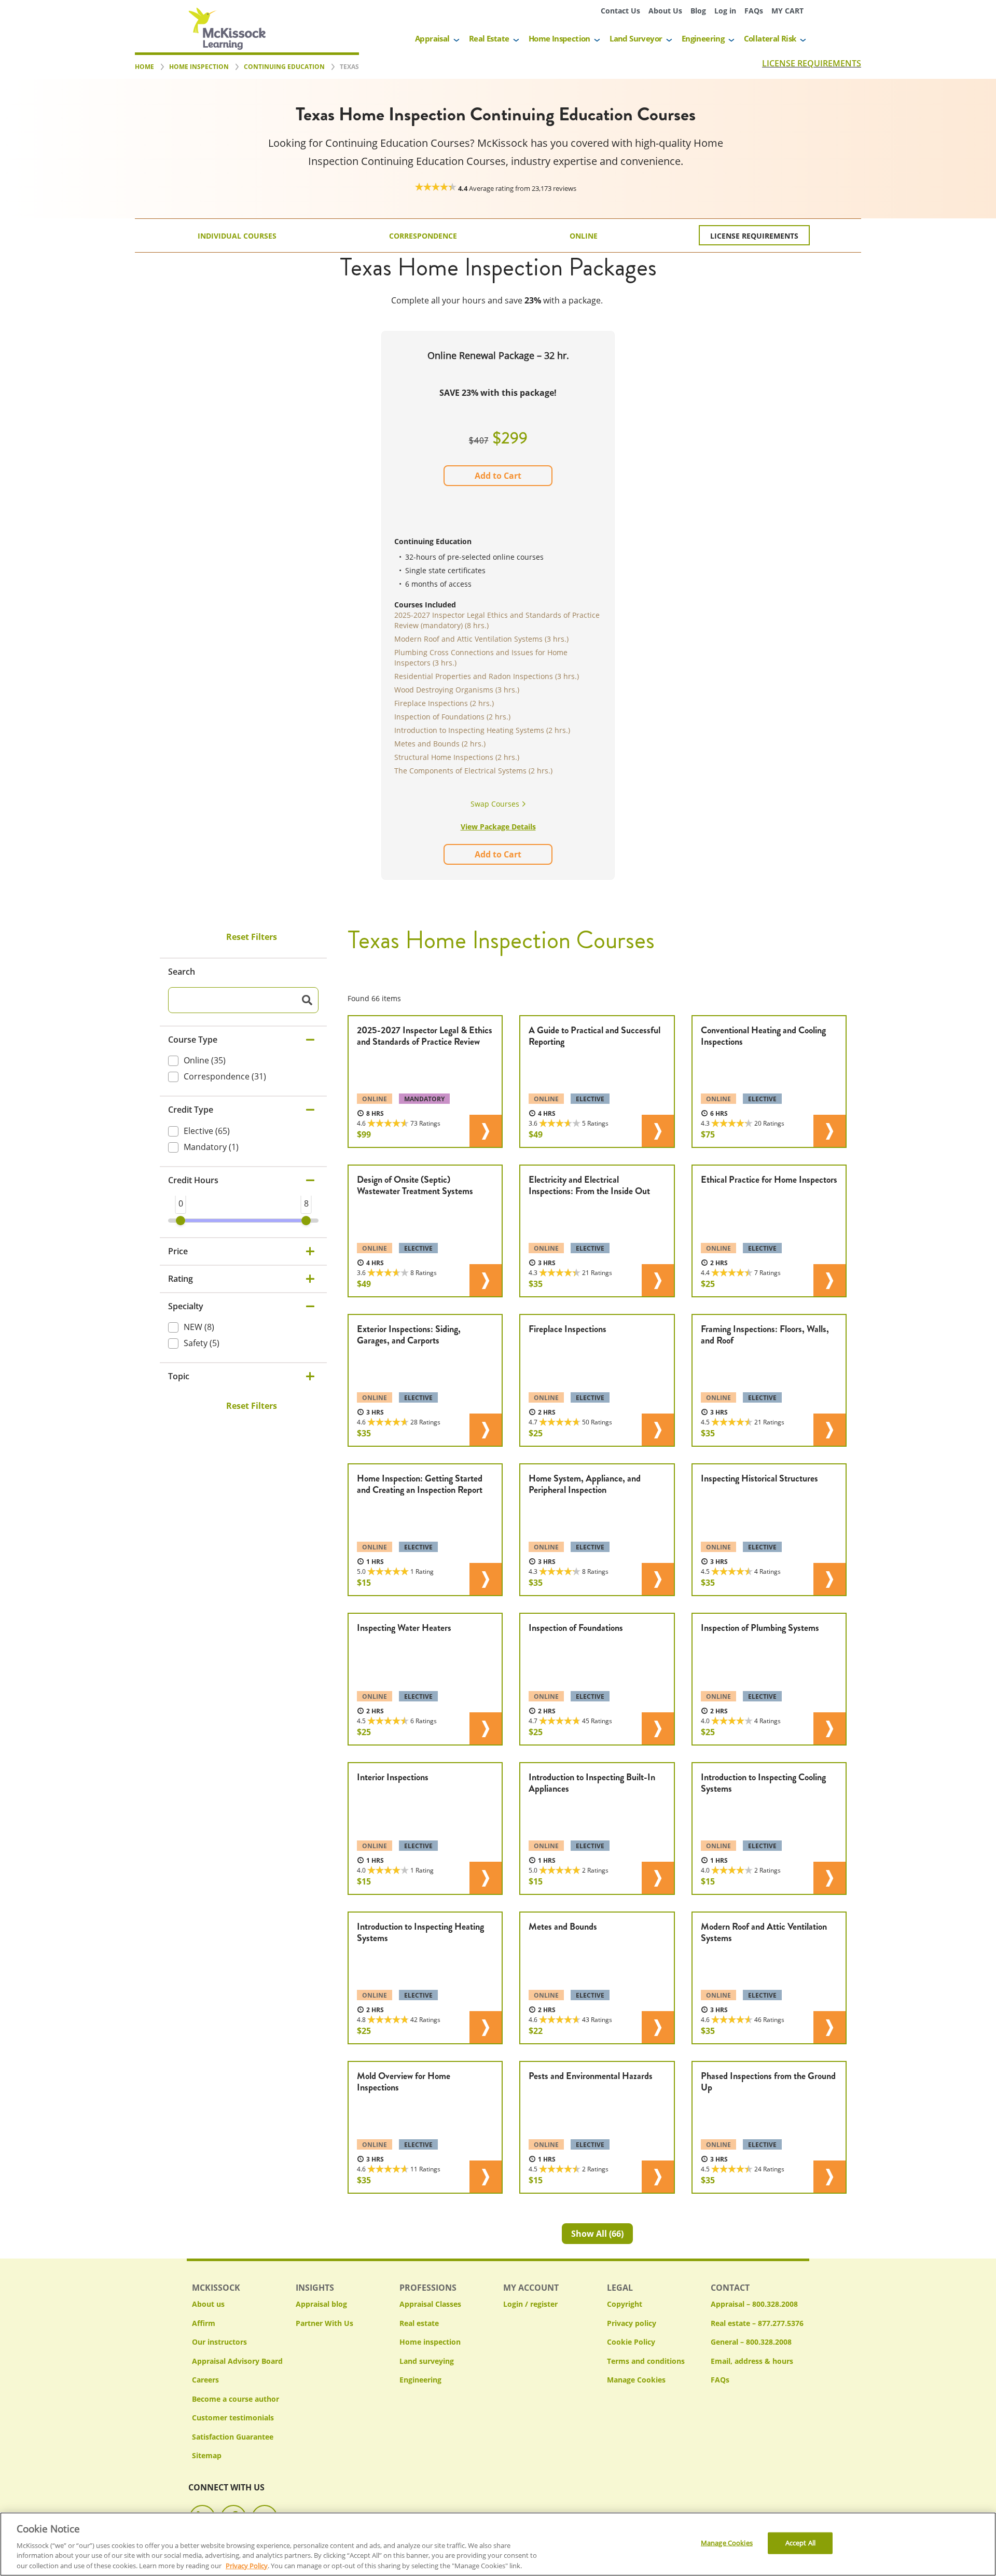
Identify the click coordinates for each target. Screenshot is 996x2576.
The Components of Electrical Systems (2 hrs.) (473, 771)
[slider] (181, 1221)
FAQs (754, 11)
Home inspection (430, 2342)
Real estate (419, 2323)
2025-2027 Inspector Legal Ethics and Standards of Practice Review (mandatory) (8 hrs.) (497, 620)
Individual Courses (237, 236)
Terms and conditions (646, 2361)
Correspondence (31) (225, 1076)
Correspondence (423, 236)
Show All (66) (597, 2234)
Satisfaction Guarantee (233, 2437)
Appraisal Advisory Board (237, 2361)
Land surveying (427, 2361)
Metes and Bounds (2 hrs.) (440, 744)
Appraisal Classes (430, 2304)
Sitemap (207, 2455)
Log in (725, 11)
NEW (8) (199, 1327)
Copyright (625, 2304)
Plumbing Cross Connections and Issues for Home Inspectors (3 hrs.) (481, 657)
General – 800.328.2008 (751, 2342)
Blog (698, 11)
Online (584, 236)
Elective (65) (207, 1130)
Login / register (530, 2304)
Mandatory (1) (211, 1146)
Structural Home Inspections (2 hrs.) (457, 757)
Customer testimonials (233, 2418)
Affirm (204, 2323)
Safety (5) (202, 1343)
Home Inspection (559, 38)
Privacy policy (632, 2323)
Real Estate (489, 38)
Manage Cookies (636, 2380)
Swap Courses (496, 804)
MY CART (787, 11)
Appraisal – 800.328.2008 (754, 2304)
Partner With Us (324, 2323)
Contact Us (620, 11)
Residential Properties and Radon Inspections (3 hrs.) (487, 676)
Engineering (703, 38)
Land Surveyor (636, 38)
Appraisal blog (321, 2304)
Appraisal (432, 38)
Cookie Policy (631, 2342)
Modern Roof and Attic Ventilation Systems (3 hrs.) (481, 639)
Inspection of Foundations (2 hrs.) (452, 717)
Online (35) (205, 1060)
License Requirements (754, 236)
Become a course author (236, 2399)
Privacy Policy (247, 2565)
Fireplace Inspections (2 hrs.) (444, 703)
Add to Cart (498, 476)
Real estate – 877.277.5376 (757, 2323)
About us (208, 2304)
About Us (665, 11)
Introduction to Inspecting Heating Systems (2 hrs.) (482, 730)
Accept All (800, 2543)
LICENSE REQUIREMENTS (812, 63)
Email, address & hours (752, 2361)
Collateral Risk (770, 38)
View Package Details (498, 827)
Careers (205, 2380)
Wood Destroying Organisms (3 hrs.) (457, 690)
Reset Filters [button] (252, 937)
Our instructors (219, 2342)
